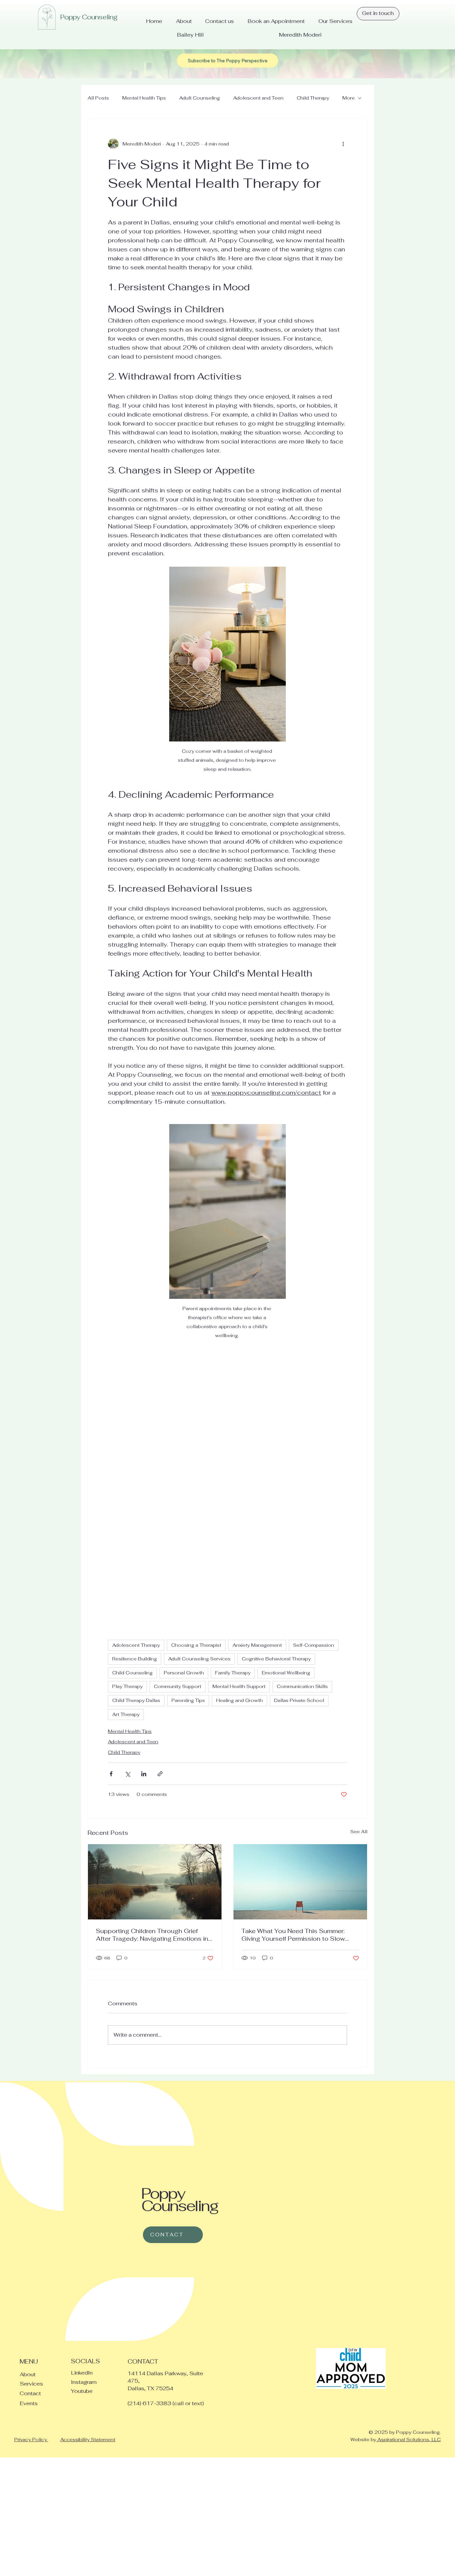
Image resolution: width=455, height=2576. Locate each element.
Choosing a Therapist (196, 1645)
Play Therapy (127, 1686)
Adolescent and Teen (258, 98)
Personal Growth (184, 1673)
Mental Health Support (239, 1686)
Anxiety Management (257, 1645)
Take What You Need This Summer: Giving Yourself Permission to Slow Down (293, 1935)
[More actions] (343, 144)
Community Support (178, 1686)
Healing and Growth (239, 1700)
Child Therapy (313, 98)
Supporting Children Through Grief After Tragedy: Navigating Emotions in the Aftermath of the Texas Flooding (152, 1935)
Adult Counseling (200, 98)
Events (29, 2403)
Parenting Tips (188, 1700)
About (28, 2374)
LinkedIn (82, 2373)
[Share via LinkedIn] (144, 1774)
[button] (227, 61)
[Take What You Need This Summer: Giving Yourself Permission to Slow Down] (300, 1882)
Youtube (82, 2391)
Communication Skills (302, 1686)
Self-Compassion (314, 1645)
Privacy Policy (31, 2439)
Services (31, 2384)
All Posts (98, 98)
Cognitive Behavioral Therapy (276, 1659)
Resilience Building (135, 1659)
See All (359, 1832)
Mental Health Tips (144, 98)
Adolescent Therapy (136, 1645)
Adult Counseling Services (199, 1659)
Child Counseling (132, 1673)
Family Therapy (233, 1673)
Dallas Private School (299, 1700)
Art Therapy (126, 1714)
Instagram (84, 2382)
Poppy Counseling (89, 17)
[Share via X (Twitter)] (127, 1774)
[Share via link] (160, 1774)
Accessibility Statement (88, 2439)
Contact (30, 2393)
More (349, 98)
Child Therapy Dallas (136, 1700)
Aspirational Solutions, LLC (408, 2439)
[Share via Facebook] (111, 1774)
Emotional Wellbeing (286, 1673)
